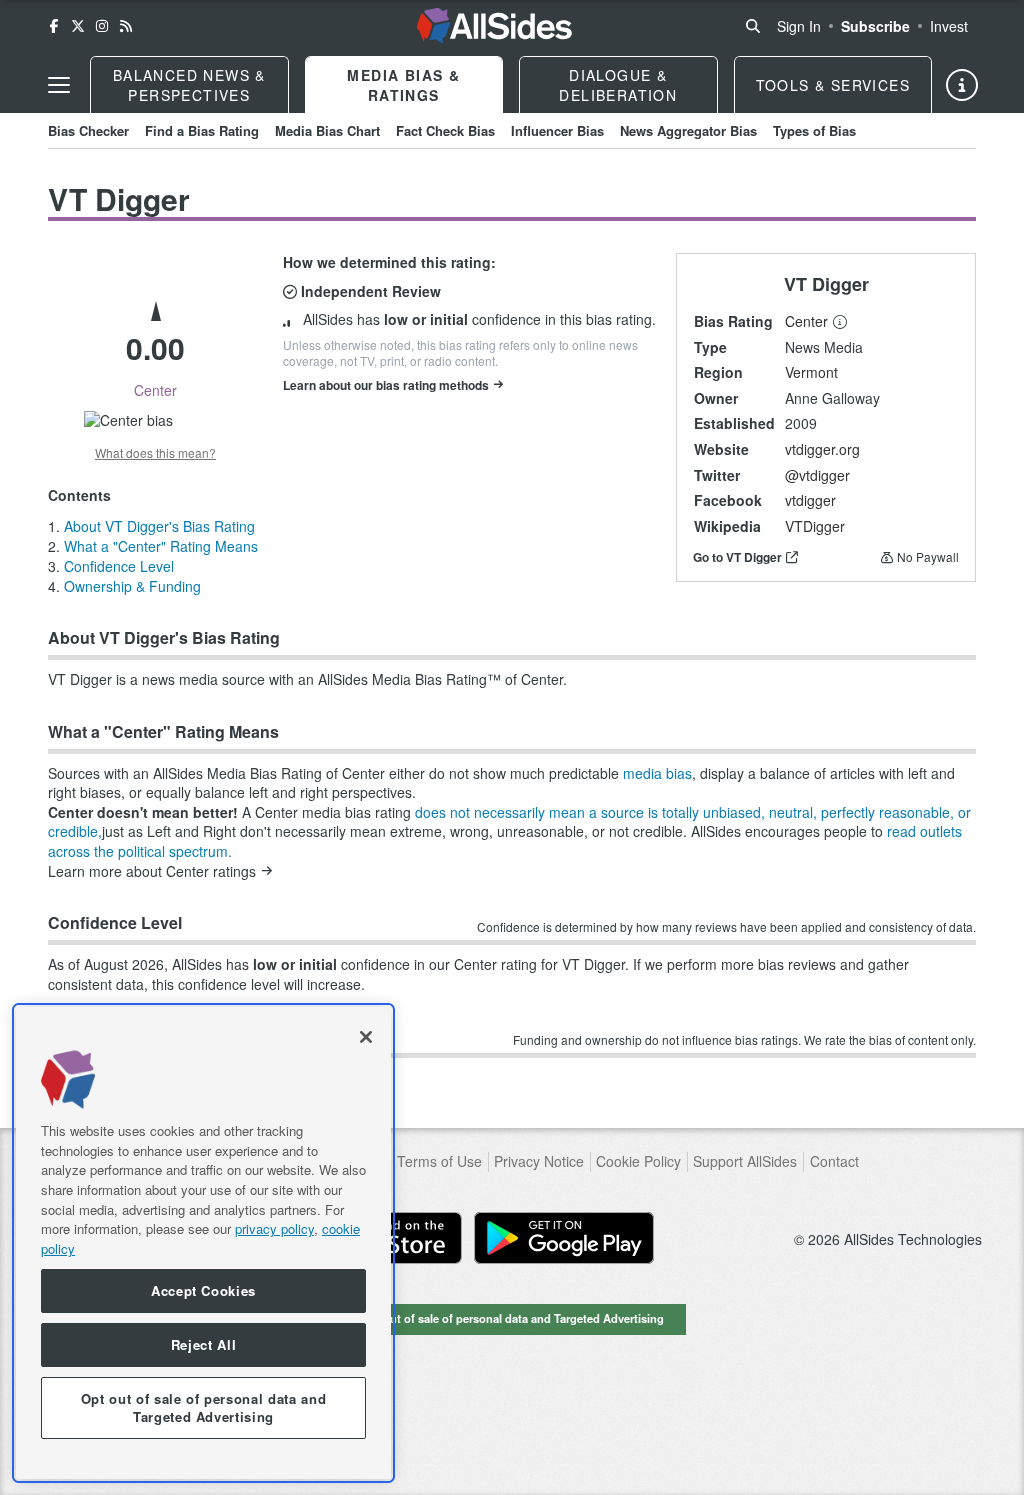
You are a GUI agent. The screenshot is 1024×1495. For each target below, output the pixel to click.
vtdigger (810, 500)
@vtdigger (817, 475)
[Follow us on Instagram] (102, 26)
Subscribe (875, 26)
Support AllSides (745, 1161)
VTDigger (815, 526)
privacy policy (274, 1228)
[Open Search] (753, 26)
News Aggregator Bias (688, 130)
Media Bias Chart (327, 130)
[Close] (366, 1037)
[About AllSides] (962, 85)
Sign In (799, 26)
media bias (657, 773)
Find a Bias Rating (202, 130)
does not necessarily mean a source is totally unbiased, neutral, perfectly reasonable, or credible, (509, 822)
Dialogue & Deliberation (618, 85)
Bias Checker (88, 130)
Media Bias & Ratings (403, 85)
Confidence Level (119, 566)
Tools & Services (833, 85)
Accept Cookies (203, 1290)
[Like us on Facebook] (54, 26)
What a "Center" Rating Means (161, 546)
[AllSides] (494, 26)
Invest (949, 26)
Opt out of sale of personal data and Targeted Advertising (512, 1318)
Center (806, 321)
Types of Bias (814, 130)
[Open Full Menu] (59, 85)
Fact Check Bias (445, 130)
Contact (834, 1161)
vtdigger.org (822, 449)
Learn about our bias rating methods (386, 385)
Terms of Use (439, 1161)
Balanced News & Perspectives (189, 85)
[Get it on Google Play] (564, 1238)
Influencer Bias (557, 130)
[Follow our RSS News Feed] (126, 26)
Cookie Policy (638, 1161)
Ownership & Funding (132, 586)
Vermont (811, 372)
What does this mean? (155, 453)
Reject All (204, 1344)
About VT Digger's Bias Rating (159, 526)
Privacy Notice (539, 1161)
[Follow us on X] (78, 26)
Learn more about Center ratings (152, 871)
